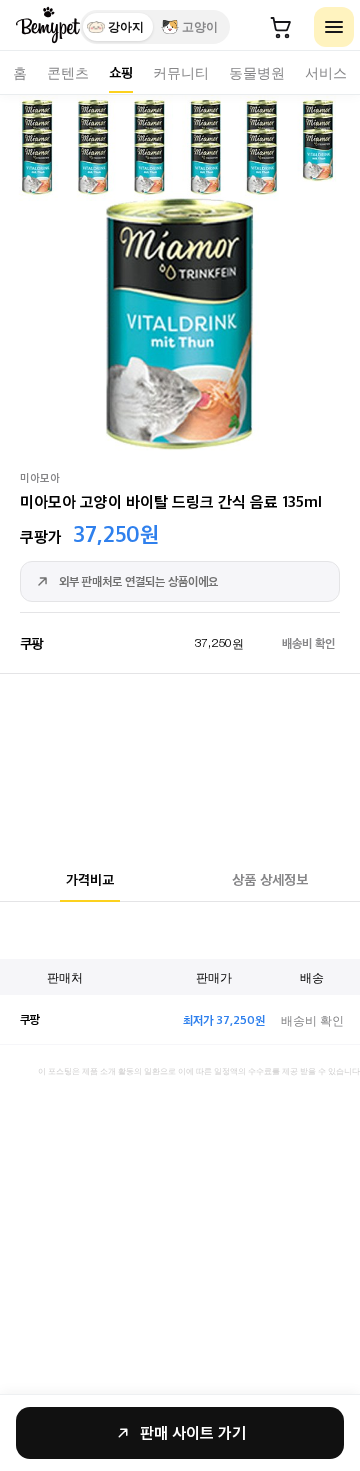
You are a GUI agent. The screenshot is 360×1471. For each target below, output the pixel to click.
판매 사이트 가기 (193, 1432)
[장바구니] (281, 27)
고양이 (200, 27)
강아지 (126, 27)
